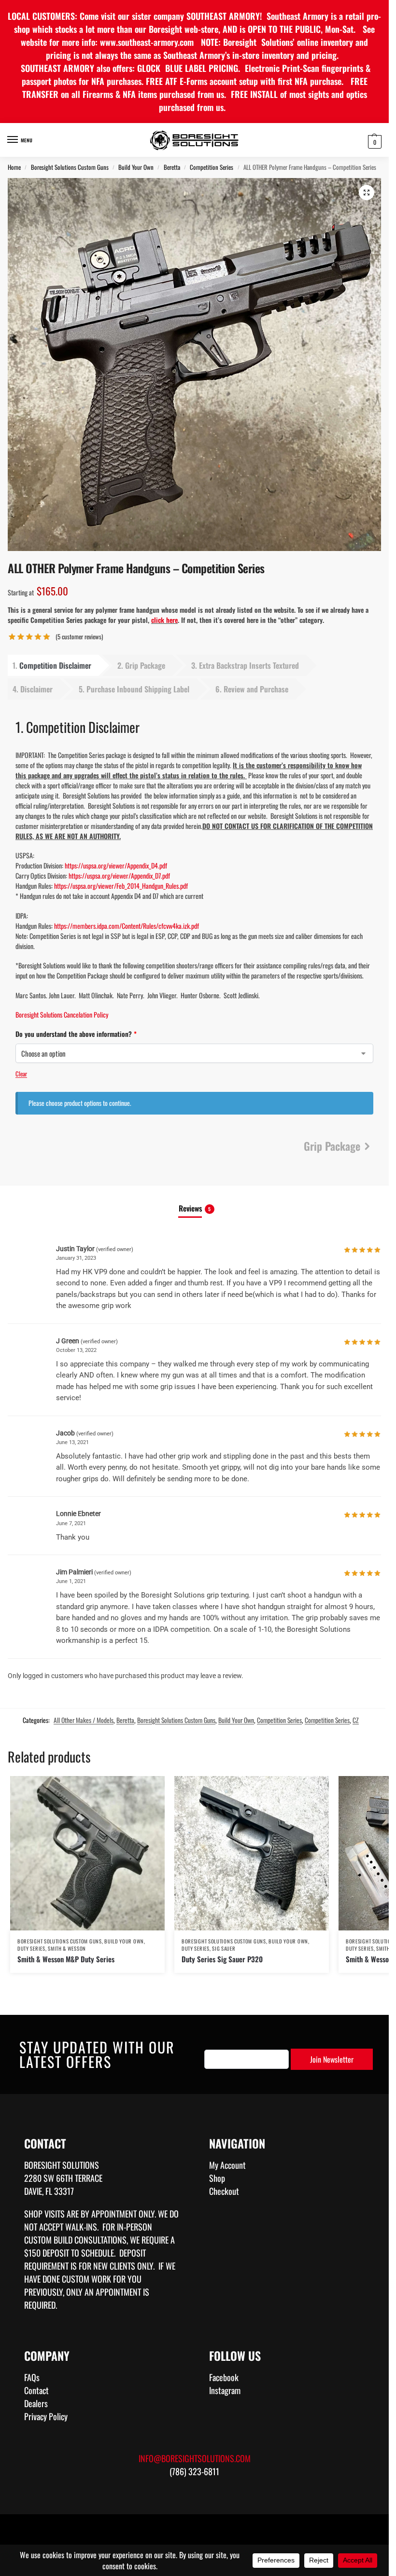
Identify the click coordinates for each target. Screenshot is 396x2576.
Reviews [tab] (195, 1208)
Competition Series (212, 167)
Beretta (172, 167)
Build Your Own (136, 167)
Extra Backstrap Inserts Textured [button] (249, 665)
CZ (356, 1720)
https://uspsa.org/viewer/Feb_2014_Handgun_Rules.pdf (121, 886)
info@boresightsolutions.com (195, 2458)
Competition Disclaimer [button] (55, 665)
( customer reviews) (79, 637)
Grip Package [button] (145, 665)
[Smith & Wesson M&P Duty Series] (87, 1853)
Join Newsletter (332, 2059)
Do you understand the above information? (122, 1034)
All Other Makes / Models (84, 1720)
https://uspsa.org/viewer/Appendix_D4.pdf (116, 865)
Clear (21, 1074)
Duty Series (31, 1948)
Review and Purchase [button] (256, 689)
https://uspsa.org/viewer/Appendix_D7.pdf (119, 875)
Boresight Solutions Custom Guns (70, 167)
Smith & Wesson (67, 1948)
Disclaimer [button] (36, 689)
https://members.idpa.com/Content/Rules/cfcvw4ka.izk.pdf (127, 926)
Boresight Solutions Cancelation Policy (62, 1014)
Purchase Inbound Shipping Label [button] (138, 689)
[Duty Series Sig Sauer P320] (252, 1853)
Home (14, 167)
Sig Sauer (224, 1948)
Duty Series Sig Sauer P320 (222, 1959)
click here (164, 620)
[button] (374, 141)
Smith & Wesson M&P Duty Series (66, 1959)
